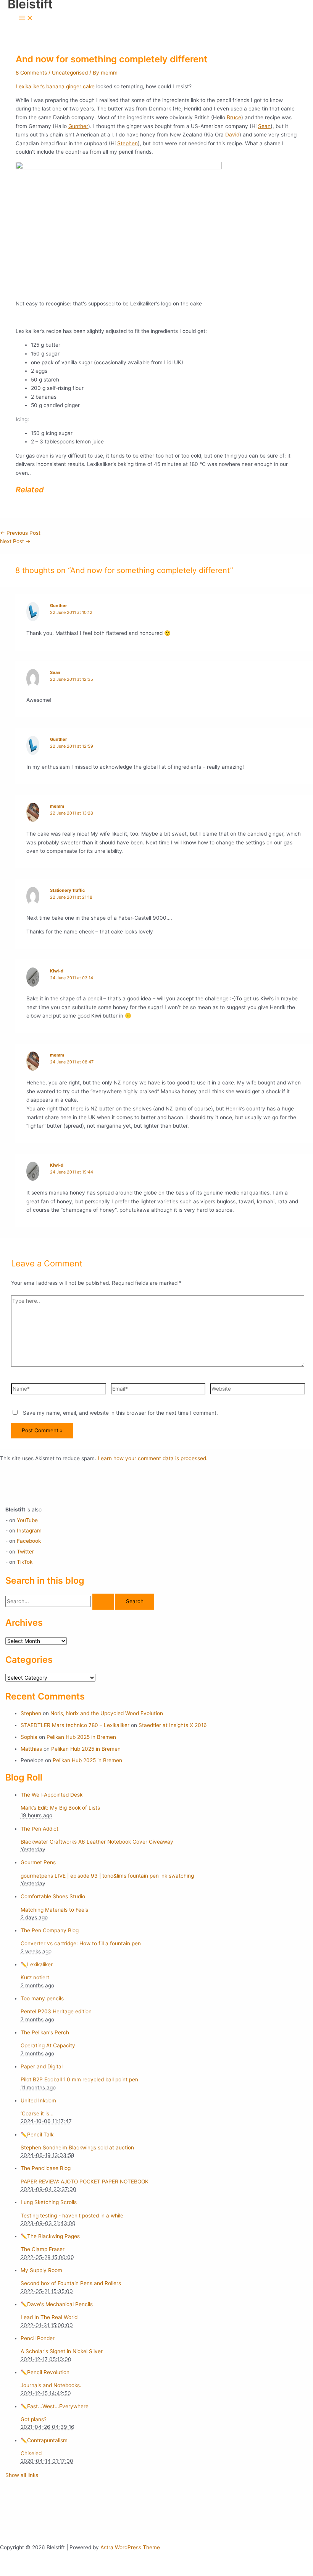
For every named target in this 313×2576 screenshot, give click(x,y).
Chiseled (31, 2453)
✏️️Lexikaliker (37, 1964)
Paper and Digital (42, 2066)
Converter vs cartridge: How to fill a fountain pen (81, 1943)
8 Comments (31, 73)
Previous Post (20, 533)
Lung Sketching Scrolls (49, 2202)
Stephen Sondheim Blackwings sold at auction (77, 2147)
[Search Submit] (103, 1602)
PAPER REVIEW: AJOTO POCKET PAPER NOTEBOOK (85, 2182)
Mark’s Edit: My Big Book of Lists (60, 1808)
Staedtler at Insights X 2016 (173, 1725)
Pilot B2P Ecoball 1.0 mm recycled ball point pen (79, 2079)
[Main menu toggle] (26, 19)
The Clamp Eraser (43, 2249)
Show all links (22, 2475)
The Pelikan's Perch (45, 2032)
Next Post (15, 541)
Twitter (25, 1552)
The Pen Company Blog (50, 1930)
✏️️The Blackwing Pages (50, 2236)
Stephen (127, 143)
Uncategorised (70, 73)
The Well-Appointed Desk (52, 1795)
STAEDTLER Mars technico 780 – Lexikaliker (75, 1725)
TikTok (25, 1562)
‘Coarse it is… (37, 2113)
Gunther (78, 126)
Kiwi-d (57, 971)
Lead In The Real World (49, 2317)
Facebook (29, 1541)
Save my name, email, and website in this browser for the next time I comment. (120, 1413)
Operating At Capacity (48, 2045)
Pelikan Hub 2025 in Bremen (81, 1737)
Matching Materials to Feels (54, 1910)
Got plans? (34, 2419)
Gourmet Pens (38, 1862)
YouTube (27, 1520)
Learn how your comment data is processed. (153, 1458)
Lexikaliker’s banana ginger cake (55, 86)
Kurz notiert (35, 1977)
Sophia (29, 1737)
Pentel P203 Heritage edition (56, 2011)
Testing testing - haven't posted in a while (72, 2216)
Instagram (29, 1531)
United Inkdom (38, 2100)
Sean (264, 126)
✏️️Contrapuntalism (44, 2440)
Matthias (31, 1749)
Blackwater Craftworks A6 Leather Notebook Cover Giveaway (97, 1842)
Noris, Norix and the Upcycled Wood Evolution (107, 1713)
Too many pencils (42, 1998)
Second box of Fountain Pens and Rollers (71, 2283)
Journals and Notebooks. (51, 2385)
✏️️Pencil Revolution (45, 2372)
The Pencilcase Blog (46, 2168)
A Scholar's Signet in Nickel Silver (62, 2351)
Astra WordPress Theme (130, 2547)
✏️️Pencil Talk (37, 2134)
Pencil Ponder (38, 2338)
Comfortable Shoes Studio (53, 1896)
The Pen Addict (40, 1829)
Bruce (234, 117)
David (232, 135)
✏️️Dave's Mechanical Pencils (57, 2304)
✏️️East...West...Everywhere (55, 2406)
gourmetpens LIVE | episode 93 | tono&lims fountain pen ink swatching (107, 1876)
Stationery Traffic (67, 890)
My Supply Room (41, 2270)
